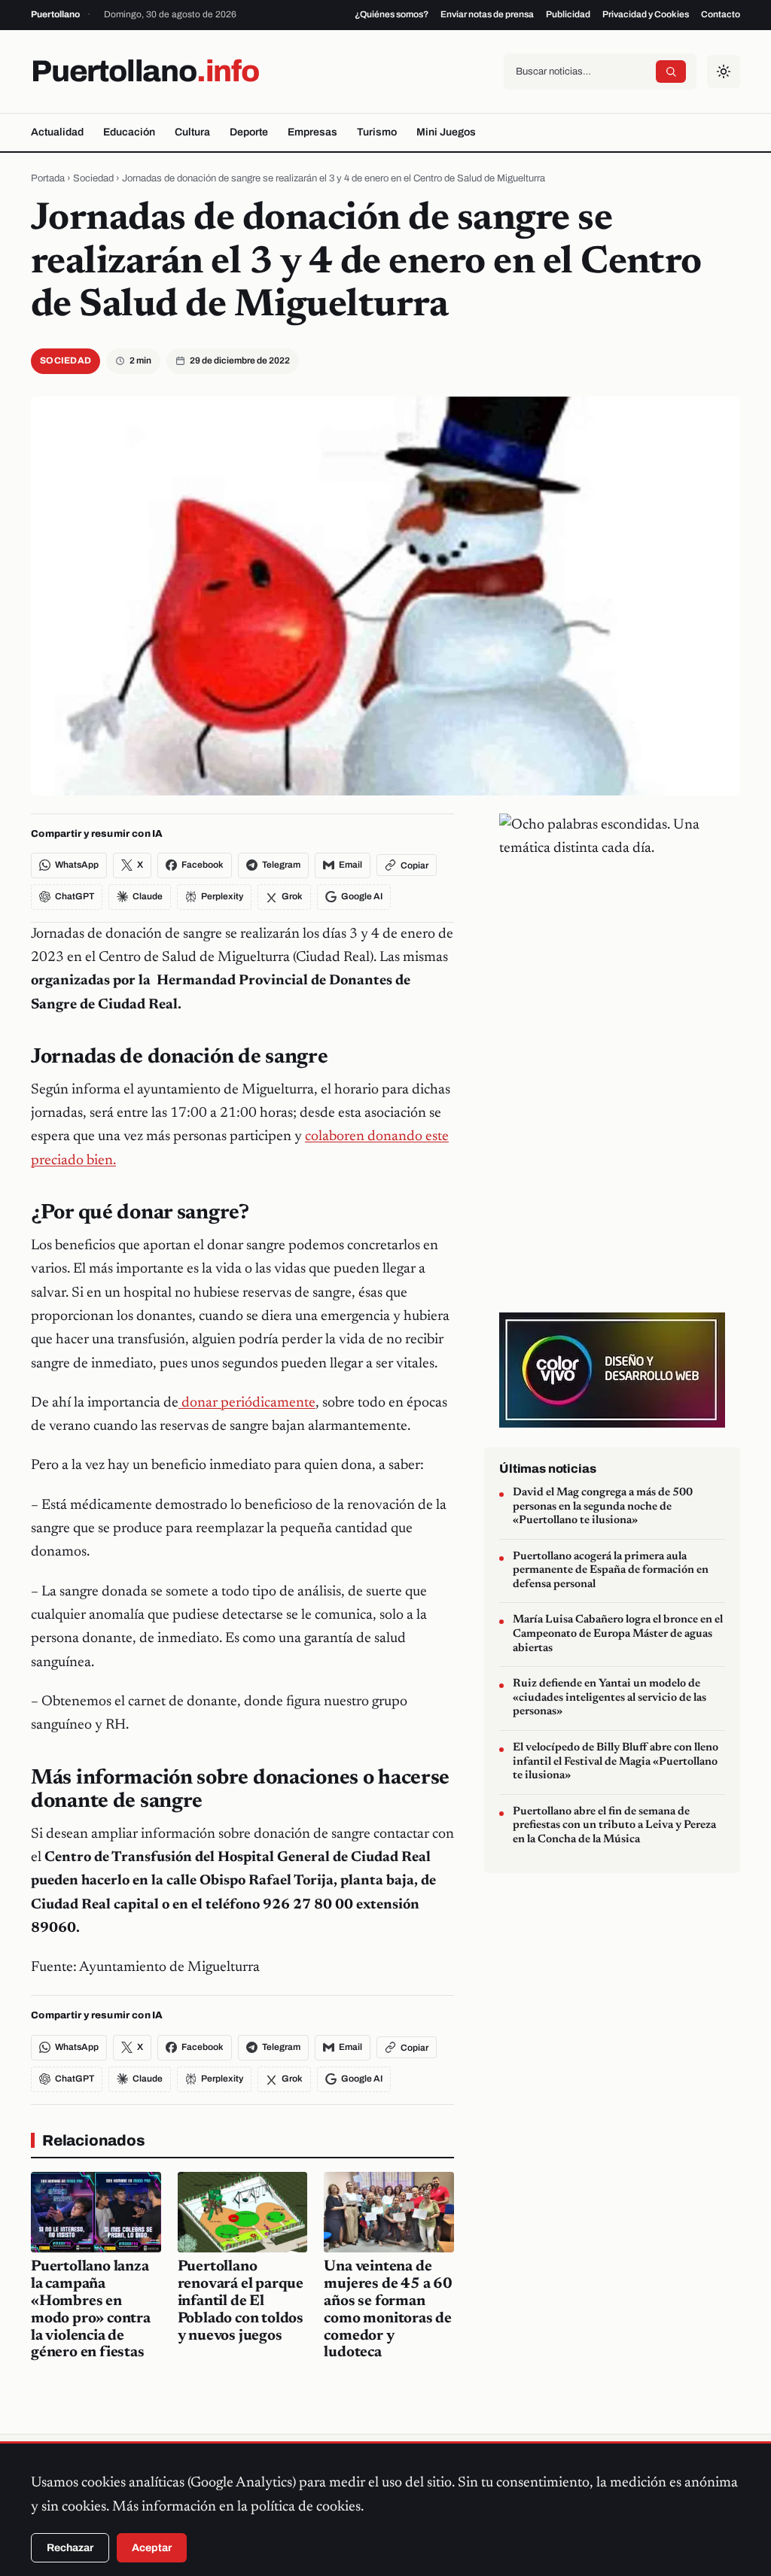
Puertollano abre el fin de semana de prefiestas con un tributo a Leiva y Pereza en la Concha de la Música (614, 1826)
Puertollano (145, 71)
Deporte (249, 132)
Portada (48, 178)
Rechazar (70, 2548)
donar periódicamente (247, 1403)
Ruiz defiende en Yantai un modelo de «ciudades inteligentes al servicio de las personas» (609, 1698)
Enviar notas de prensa (487, 14)
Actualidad (57, 132)
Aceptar (152, 2548)
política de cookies (306, 2507)
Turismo (377, 132)
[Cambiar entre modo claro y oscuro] (724, 71)
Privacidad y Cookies (646, 14)
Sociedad (93, 178)
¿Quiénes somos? (392, 14)
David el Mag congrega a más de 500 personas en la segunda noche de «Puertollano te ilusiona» (603, 1507)
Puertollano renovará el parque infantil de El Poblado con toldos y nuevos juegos (241, 2301)
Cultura (192, 132)
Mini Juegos (446, 132)
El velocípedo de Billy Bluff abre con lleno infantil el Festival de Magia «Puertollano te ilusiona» (616, 1762)
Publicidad (568, 14)
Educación (129, 132)
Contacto (721, 14)
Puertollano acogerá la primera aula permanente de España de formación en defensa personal (611, 1571)
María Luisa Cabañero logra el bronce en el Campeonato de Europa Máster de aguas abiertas (618, 1634)
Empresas (312, 132)
